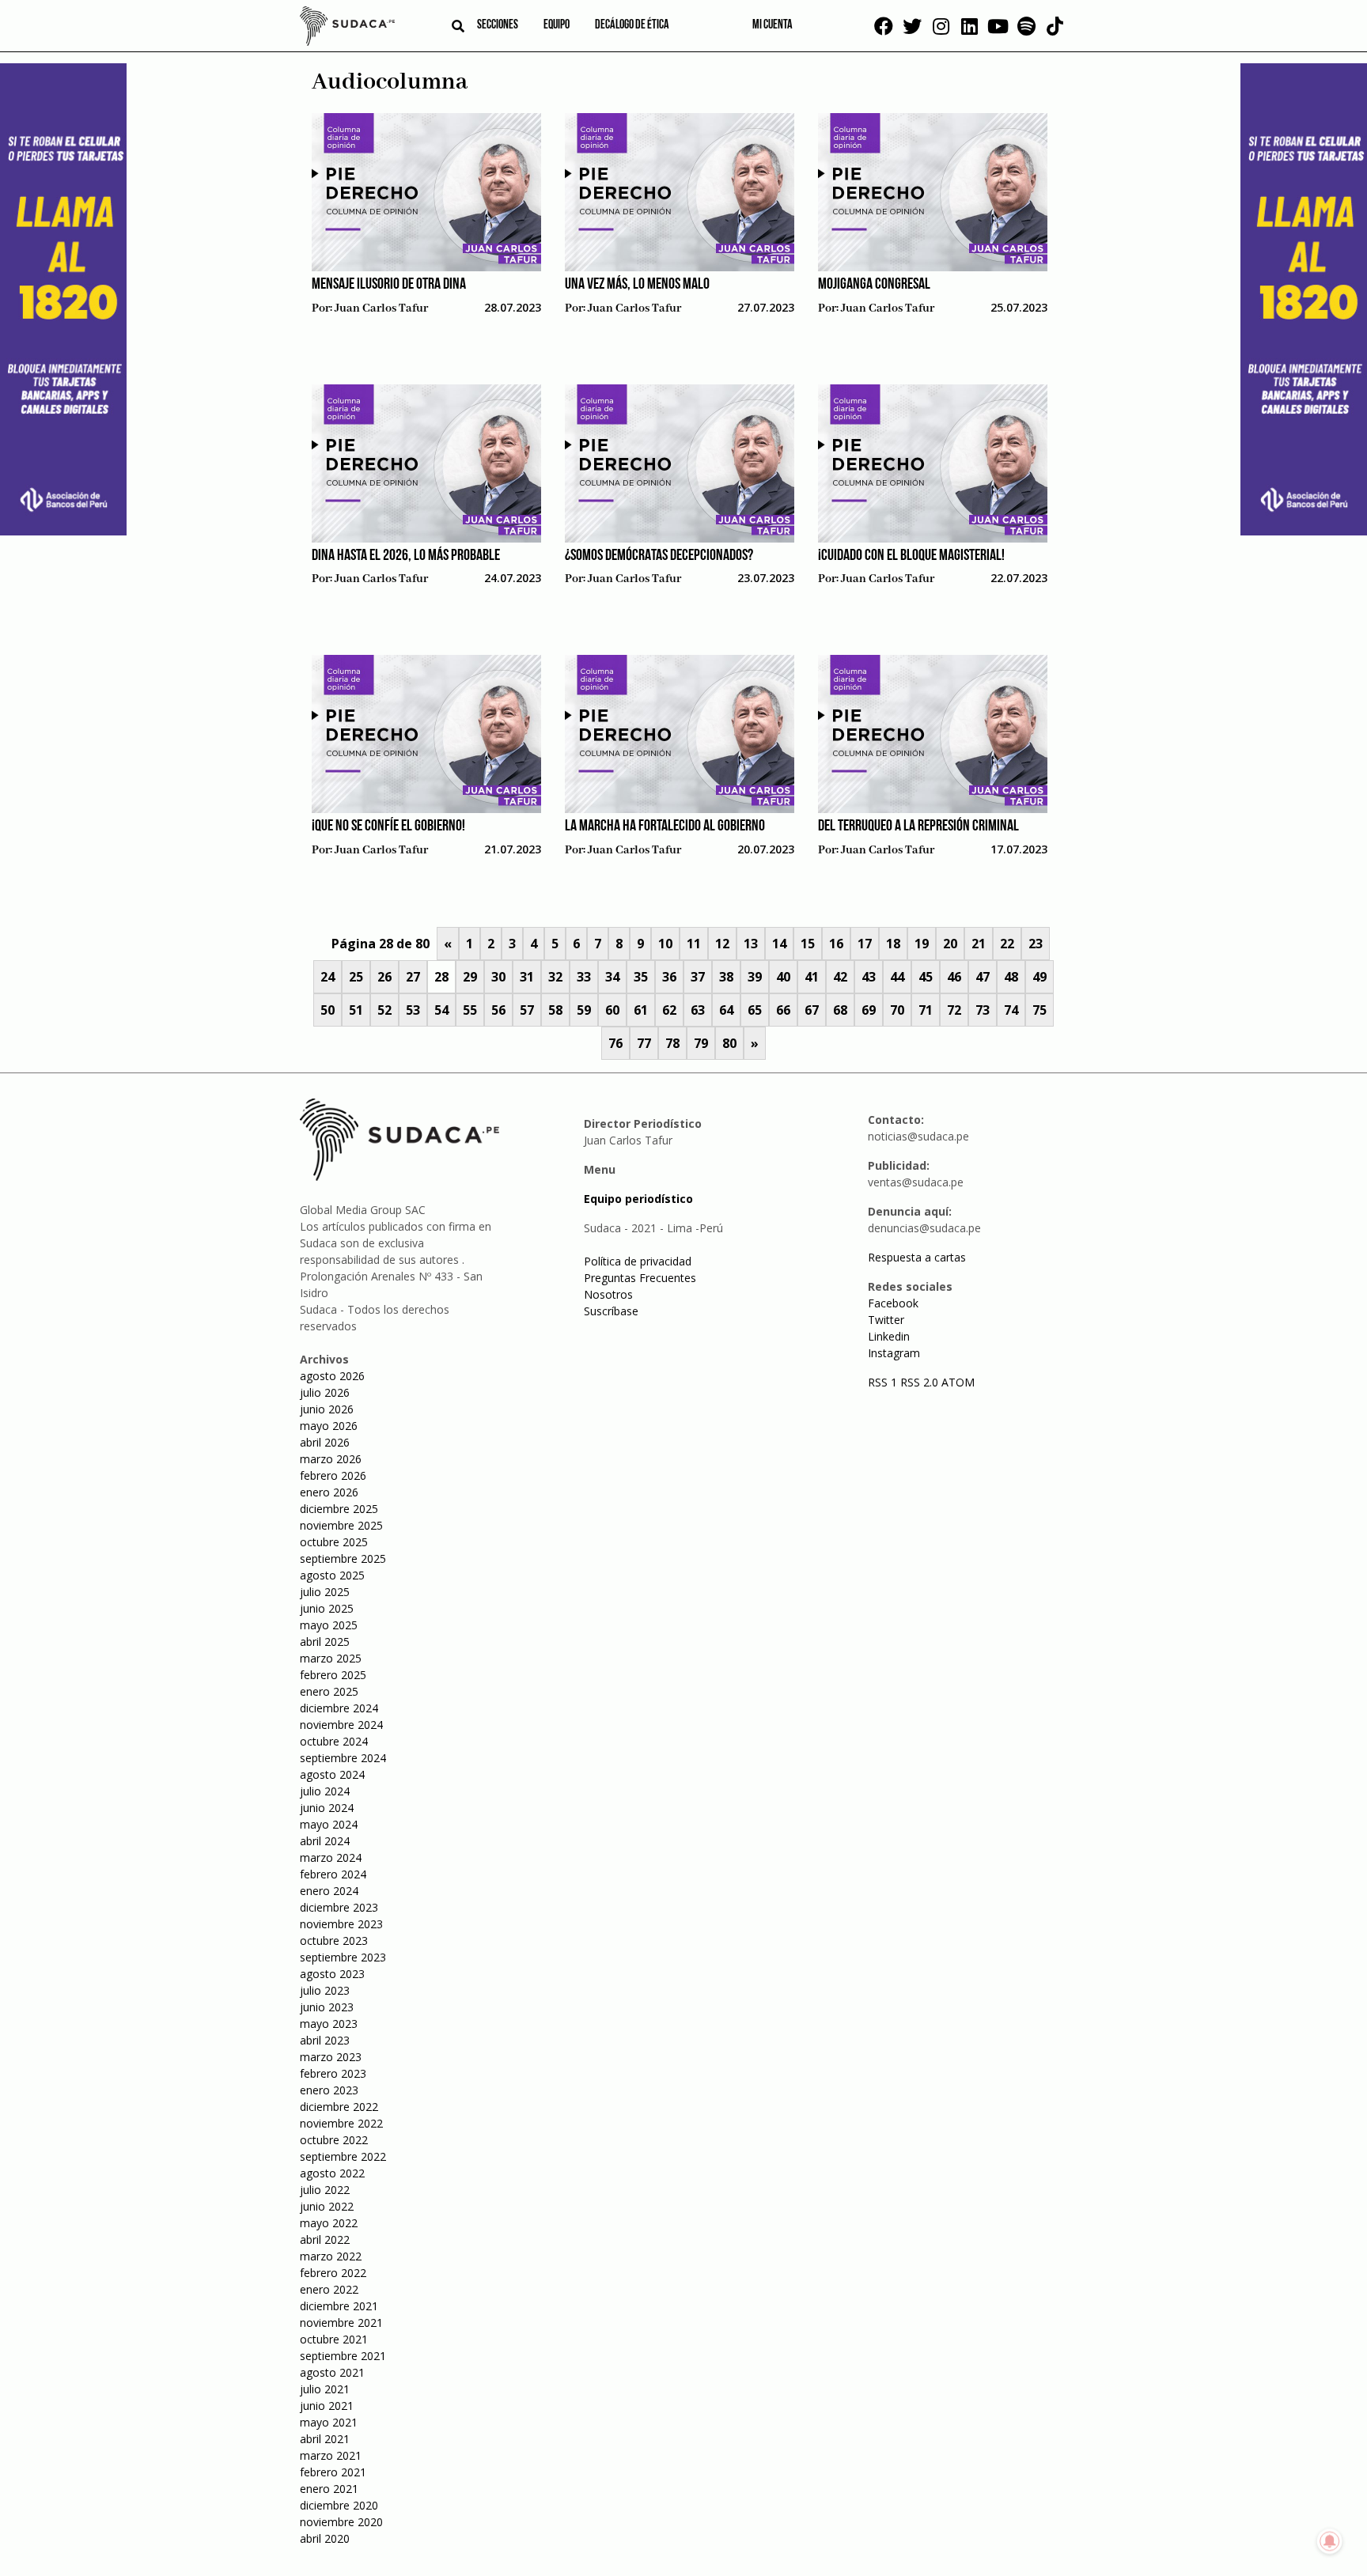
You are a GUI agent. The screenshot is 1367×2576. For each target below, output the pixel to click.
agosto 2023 (332, 1974)
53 (413, 1010)
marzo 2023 (331, 2057)
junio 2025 (327, 1608)
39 (755, 977)
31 (527, 977)
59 (584, 1010)
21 (979, 944)
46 (954, 977)
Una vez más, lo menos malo (637, 285)
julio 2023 (325, 1990)
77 (644, 1043)
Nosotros (608, 1294)
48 (1011, 977)
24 (328, 977)
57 (527, 1010)
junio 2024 (327, 1808)
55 (470, 1010)
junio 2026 (327, 1409)
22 (1007, 944)
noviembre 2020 (341, 2522)
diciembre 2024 (339, 1708)
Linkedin (889, 1336)
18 (893, 944)
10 (665, 944)
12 (722, 944)
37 (698, 977)
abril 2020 (325, 2538)
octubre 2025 (334, 1542)
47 (983, 977)
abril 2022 (325, 2239)
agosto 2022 (332, 2173)
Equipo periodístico (638, 1199)
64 (726, 1010)
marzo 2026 (331, 1459)
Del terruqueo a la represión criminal (918, 827)
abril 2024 (325, 1841)
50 (328, 1010)
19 (922, 944)
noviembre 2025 (341, 1525)
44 (897, 977)
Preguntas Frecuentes (640, 1278)
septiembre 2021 (343, 2356)
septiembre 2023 (343, 1957)
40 (783, 977)
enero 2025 (329, 1691)
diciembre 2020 (339, 2505)
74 (1011, 1010)
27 (413, 977)
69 (869, 1010)
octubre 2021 (334, 2339)
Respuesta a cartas (917, 1257)
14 (779, 944)
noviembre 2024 (341, 1725)
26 (384, 977)
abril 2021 (325, 2439)
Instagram (894, 1353)
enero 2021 (329, 2489)
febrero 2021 (333, 2472)
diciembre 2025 (339, 1509)
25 (356, 977)
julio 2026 (325, 1392)
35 (641, 977)
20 (950, 944)
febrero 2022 (333, 2273)
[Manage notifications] (1330, 2541)
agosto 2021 (332, 2372)
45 (926, 977)
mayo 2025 (329, 1625)
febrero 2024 (333, 1874)
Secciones (498, 25)
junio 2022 (327, 2206)
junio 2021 (327, 2406)
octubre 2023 (334, 1941)
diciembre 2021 (339, 2306)
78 (672, 1043)
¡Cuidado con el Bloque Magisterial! (911, 556)
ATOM (958, 1382)
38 (726, 977)
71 (926, 1010)
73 (983, 1010)
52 (384, 1010)
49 (1039, 977)
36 (669, 977)
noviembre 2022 (341, 2123)
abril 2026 (325, 1442)
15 (808, 944)
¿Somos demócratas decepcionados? (659, 556)
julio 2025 (325, 1592)
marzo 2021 (331, 2455)
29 (470, 977)
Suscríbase (611, 1311)
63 (698, 1010)
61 (641, 1010)
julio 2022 (325, 2190)
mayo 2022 (329, 2223)
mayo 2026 (329, 1426)
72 (954, 1010)
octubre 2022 (334, 2140)
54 (441, 1010)
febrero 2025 (333, 1675)
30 (498, 977)
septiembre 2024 (343, 1758)
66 (783, 1010)
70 (897, 1010)
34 (612, 977)
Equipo (557, 25)
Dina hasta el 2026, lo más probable (406, 556)
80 (729, 1043)
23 (1036, 944)
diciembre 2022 (339, 2107)
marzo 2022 (331, 2256)
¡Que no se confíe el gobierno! (388, 827)
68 (840, 1010)
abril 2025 (325, 1642)
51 (356, 1010)
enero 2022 (329, 2289)
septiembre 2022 (343, 2156)
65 (755, 1010)
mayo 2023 (329, 2024)
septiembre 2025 (343, 1558)
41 (812, 977)
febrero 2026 (333, 1475)
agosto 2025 (332, 1575)
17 (865, 944)
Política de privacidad (638, 1261)
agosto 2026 (332, 1376)
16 (836, 944)
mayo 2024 (329, 1824)
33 (584, 977)
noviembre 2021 (341, 2323)
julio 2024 (325, 1791)
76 (615, 1043)
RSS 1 (884, 1382)
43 (869, 977)
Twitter (886, 1320)
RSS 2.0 (919, 1382)
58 (555, 1010)
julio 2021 (325, 2389)
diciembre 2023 (339, 1907)
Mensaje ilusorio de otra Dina (389, 285)
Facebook (893, 1303)
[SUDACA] (347, 28)
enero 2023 (329, 2090)
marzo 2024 (331, 1857)
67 (812, 1010)
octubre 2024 (334, 1741)
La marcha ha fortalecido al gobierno (665, 827)
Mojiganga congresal (874, 285)
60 (612, 1010)
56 (498, 1010)
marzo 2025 (331, 1658)
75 (1039, 1010)
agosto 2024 (332, 1774)
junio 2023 (327, 2007)
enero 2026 (329, 1492)
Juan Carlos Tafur (381, 308)
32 (555, 977)
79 (701, 1043)
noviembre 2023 (341, 1924)
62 (669, 1010)
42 (840, 977)
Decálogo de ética (632, 25)
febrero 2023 (333, 2073)
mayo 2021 (329, 2422)
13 (751, 944)
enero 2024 (329, 1891)
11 (694, 944)
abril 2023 (325, 2040)
